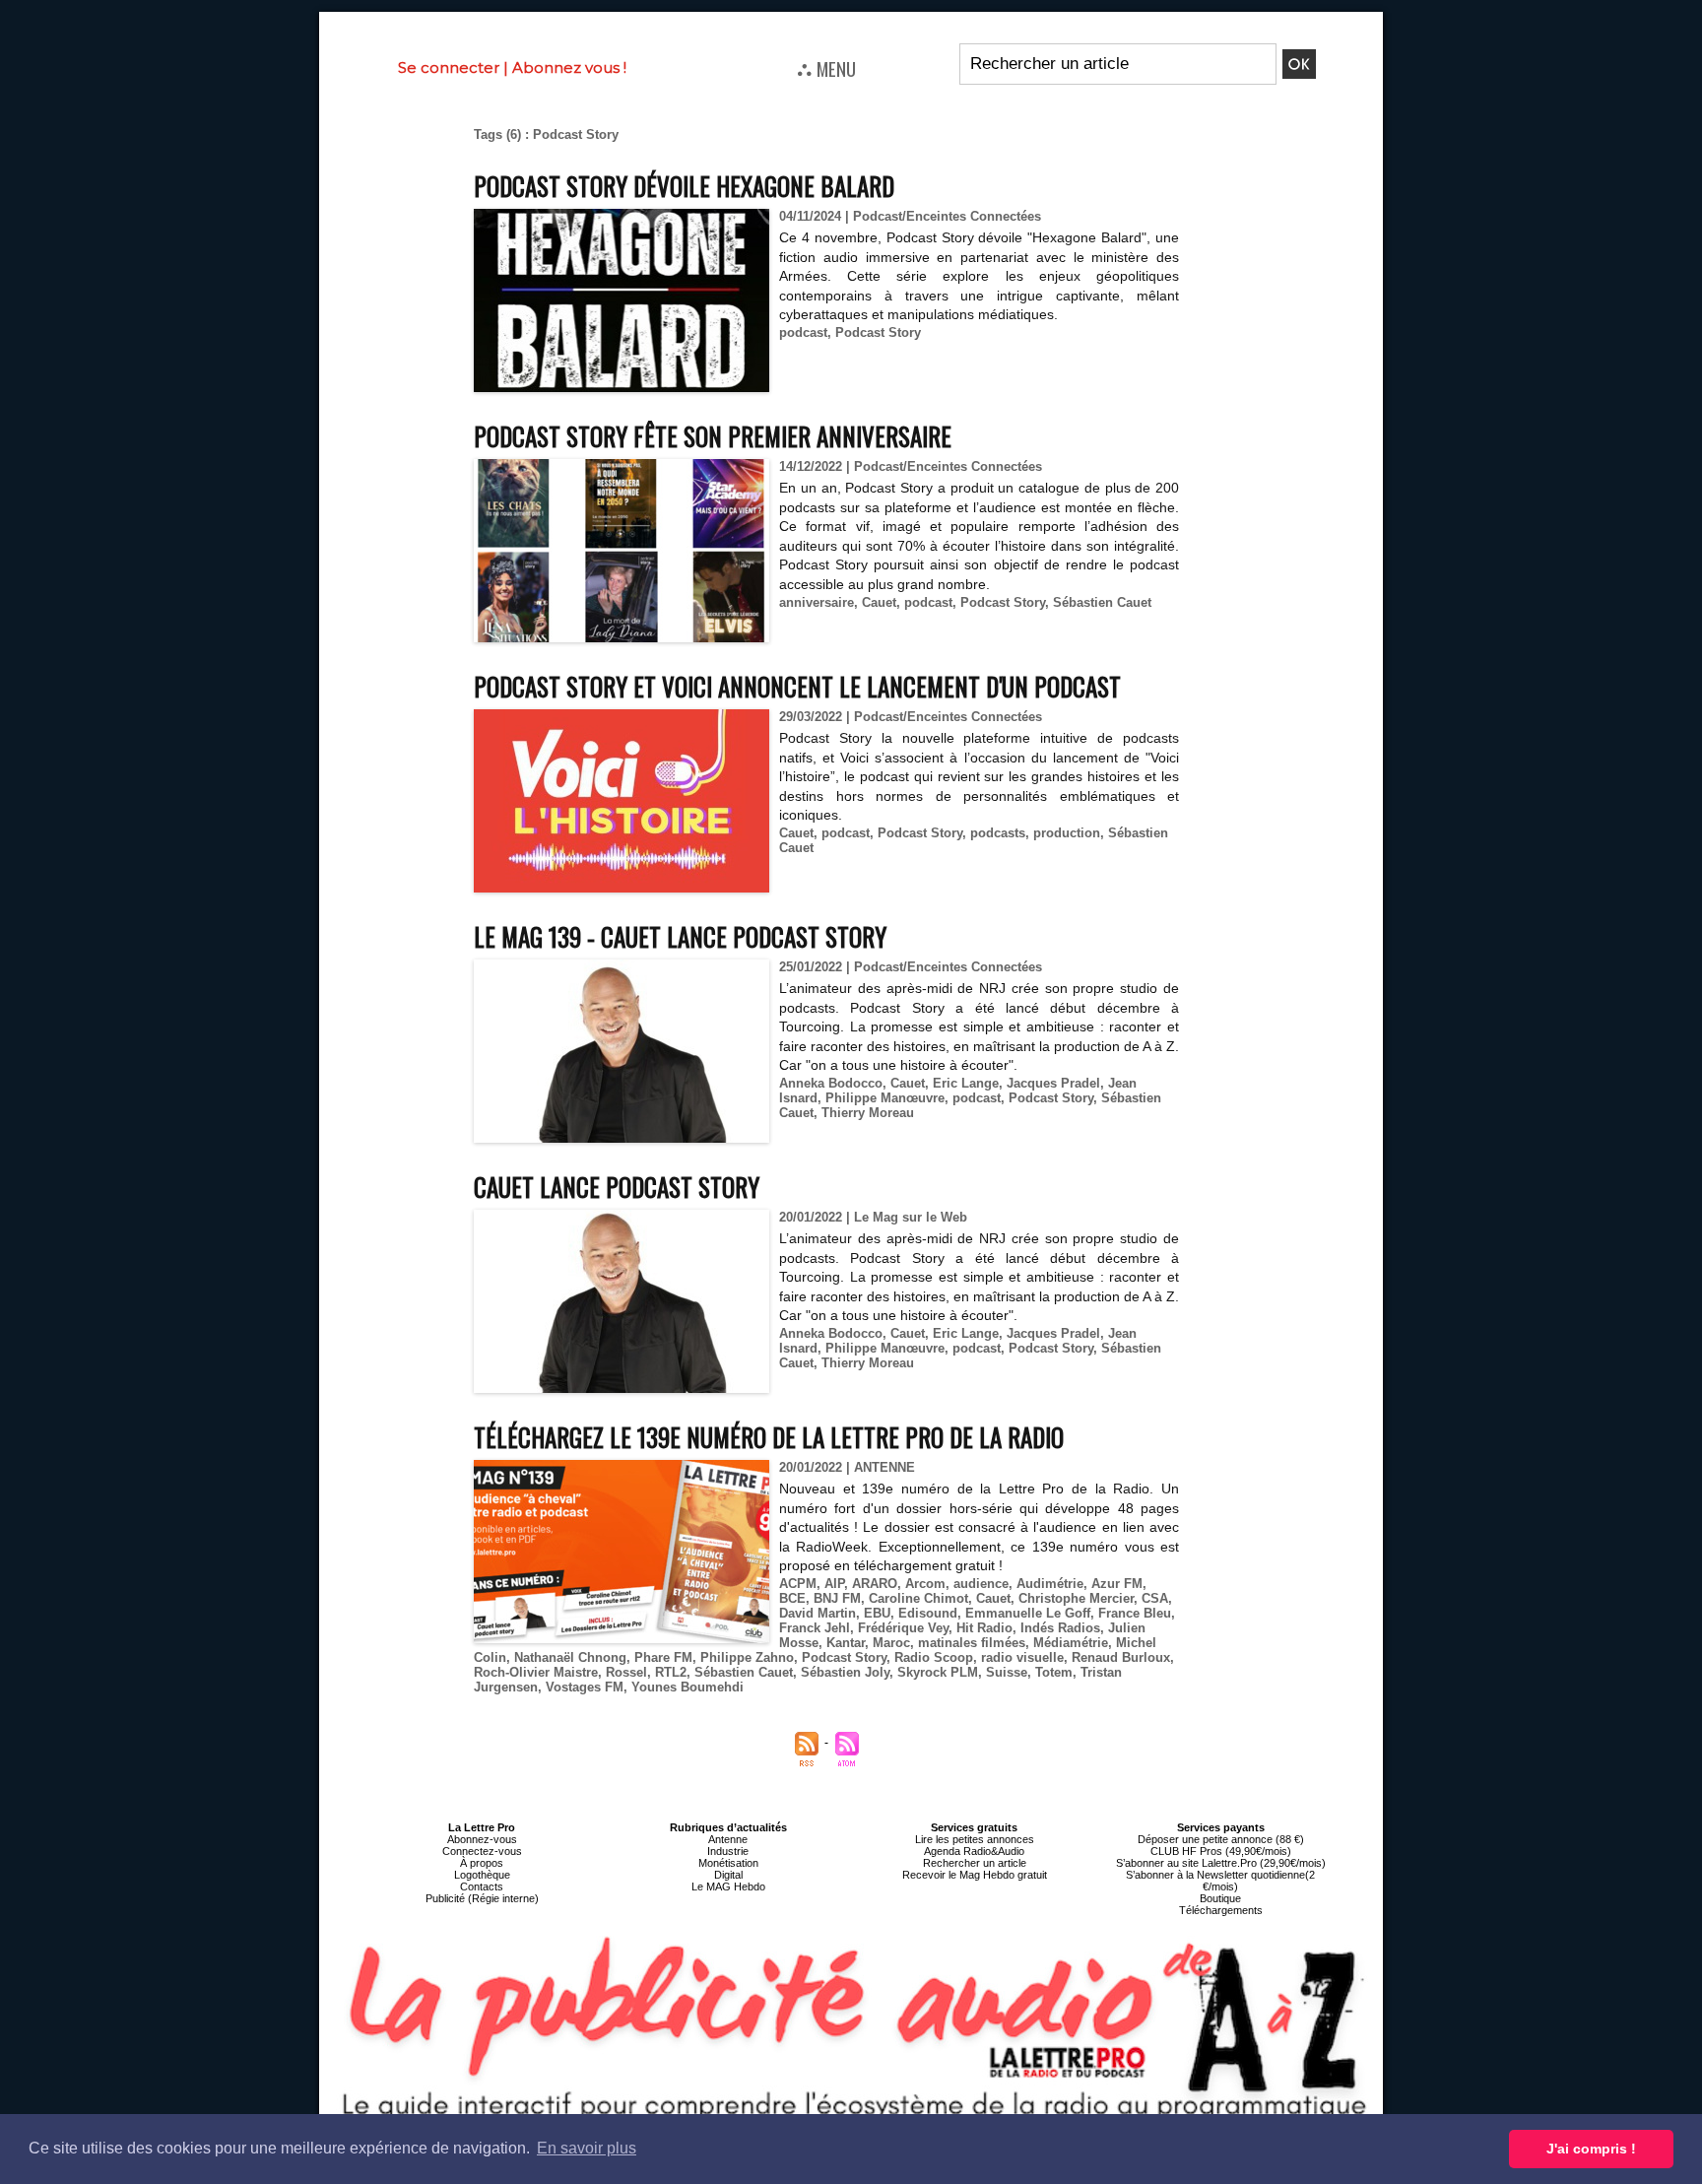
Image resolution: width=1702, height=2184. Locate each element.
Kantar (846, 1643)
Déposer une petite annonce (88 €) (1221, 1839)
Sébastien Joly (845, 1672)
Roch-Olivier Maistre (536, 1672)
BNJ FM (837, 1598)
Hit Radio (984, 1628)
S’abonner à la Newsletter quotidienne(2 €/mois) (1220, 1881)
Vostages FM (585, 1687)
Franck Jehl (815, 1628)
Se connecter (449, 67)
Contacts (482, 1886)
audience (981, 1584)
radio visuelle (1022, 1657)
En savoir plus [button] (587, 2148)
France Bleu (1135, 1613)
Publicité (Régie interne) (482, 1898)
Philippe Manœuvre (885, 1098)
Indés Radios (1060, 1628)
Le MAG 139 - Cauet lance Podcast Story (680, 936)
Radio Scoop (934, 1657)
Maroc (891, 1643)
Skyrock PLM (938, 1672)
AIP (834, 1584)
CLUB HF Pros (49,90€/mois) (1221, 1851)
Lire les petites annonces (975, 1839)
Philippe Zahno (747, 1657)
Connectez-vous (482, 1851)
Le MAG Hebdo (728, 1886)
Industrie (728, 1851)
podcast (803, 332)
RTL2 (671, 1672)
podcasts (998, 833)
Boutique (1220, 1898)
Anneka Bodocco (831, 1083)
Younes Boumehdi (687, 1687)
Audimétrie (1050, 1584)
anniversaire (817, 602)
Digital (728, 1875)
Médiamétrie (1071, 1643)
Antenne (728, 1839)
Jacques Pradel (1053, 1083)
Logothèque (482, 1875)
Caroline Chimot (918, 1598)
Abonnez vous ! (569, 67)
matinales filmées (972, 1643)
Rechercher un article (975, 1863)
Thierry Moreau (868, 1113)
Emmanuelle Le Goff (1028, 1613)
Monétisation (728, 1863)
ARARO (875, 1584)
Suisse (1007, 1672)
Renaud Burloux (1121, 1657)
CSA (1155, 1598)
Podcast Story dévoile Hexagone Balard (684, 186)
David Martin (818, 1613)
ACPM (798, 1584)
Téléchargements (1221, 1910)
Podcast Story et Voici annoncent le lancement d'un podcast (797, 686)
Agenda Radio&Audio (974, 1851)
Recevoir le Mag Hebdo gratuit (975, 1875)
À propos (482, 1863)
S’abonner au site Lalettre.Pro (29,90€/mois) (1221, 1863)
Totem (1054, 1672)
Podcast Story (878, 332)
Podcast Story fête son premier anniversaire (713, 436)
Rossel (626, 1672)
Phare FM (663, 1657)
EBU (877, 1613)
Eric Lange (966, 1083)
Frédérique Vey (903, 1628)
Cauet (879, 602)
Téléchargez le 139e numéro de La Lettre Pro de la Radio (769, 1437)
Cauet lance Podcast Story (617, 1187)
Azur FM (1117, 1584)
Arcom (925, 1584)
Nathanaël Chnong (570, 1657)
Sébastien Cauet (1102, 602)
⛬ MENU (826, 68)
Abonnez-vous (482, 1839)
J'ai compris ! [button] (1591, 2149)
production (1067, 833)
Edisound (928, 1613)
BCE (792, 1598)
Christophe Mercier (1076, 1598)
